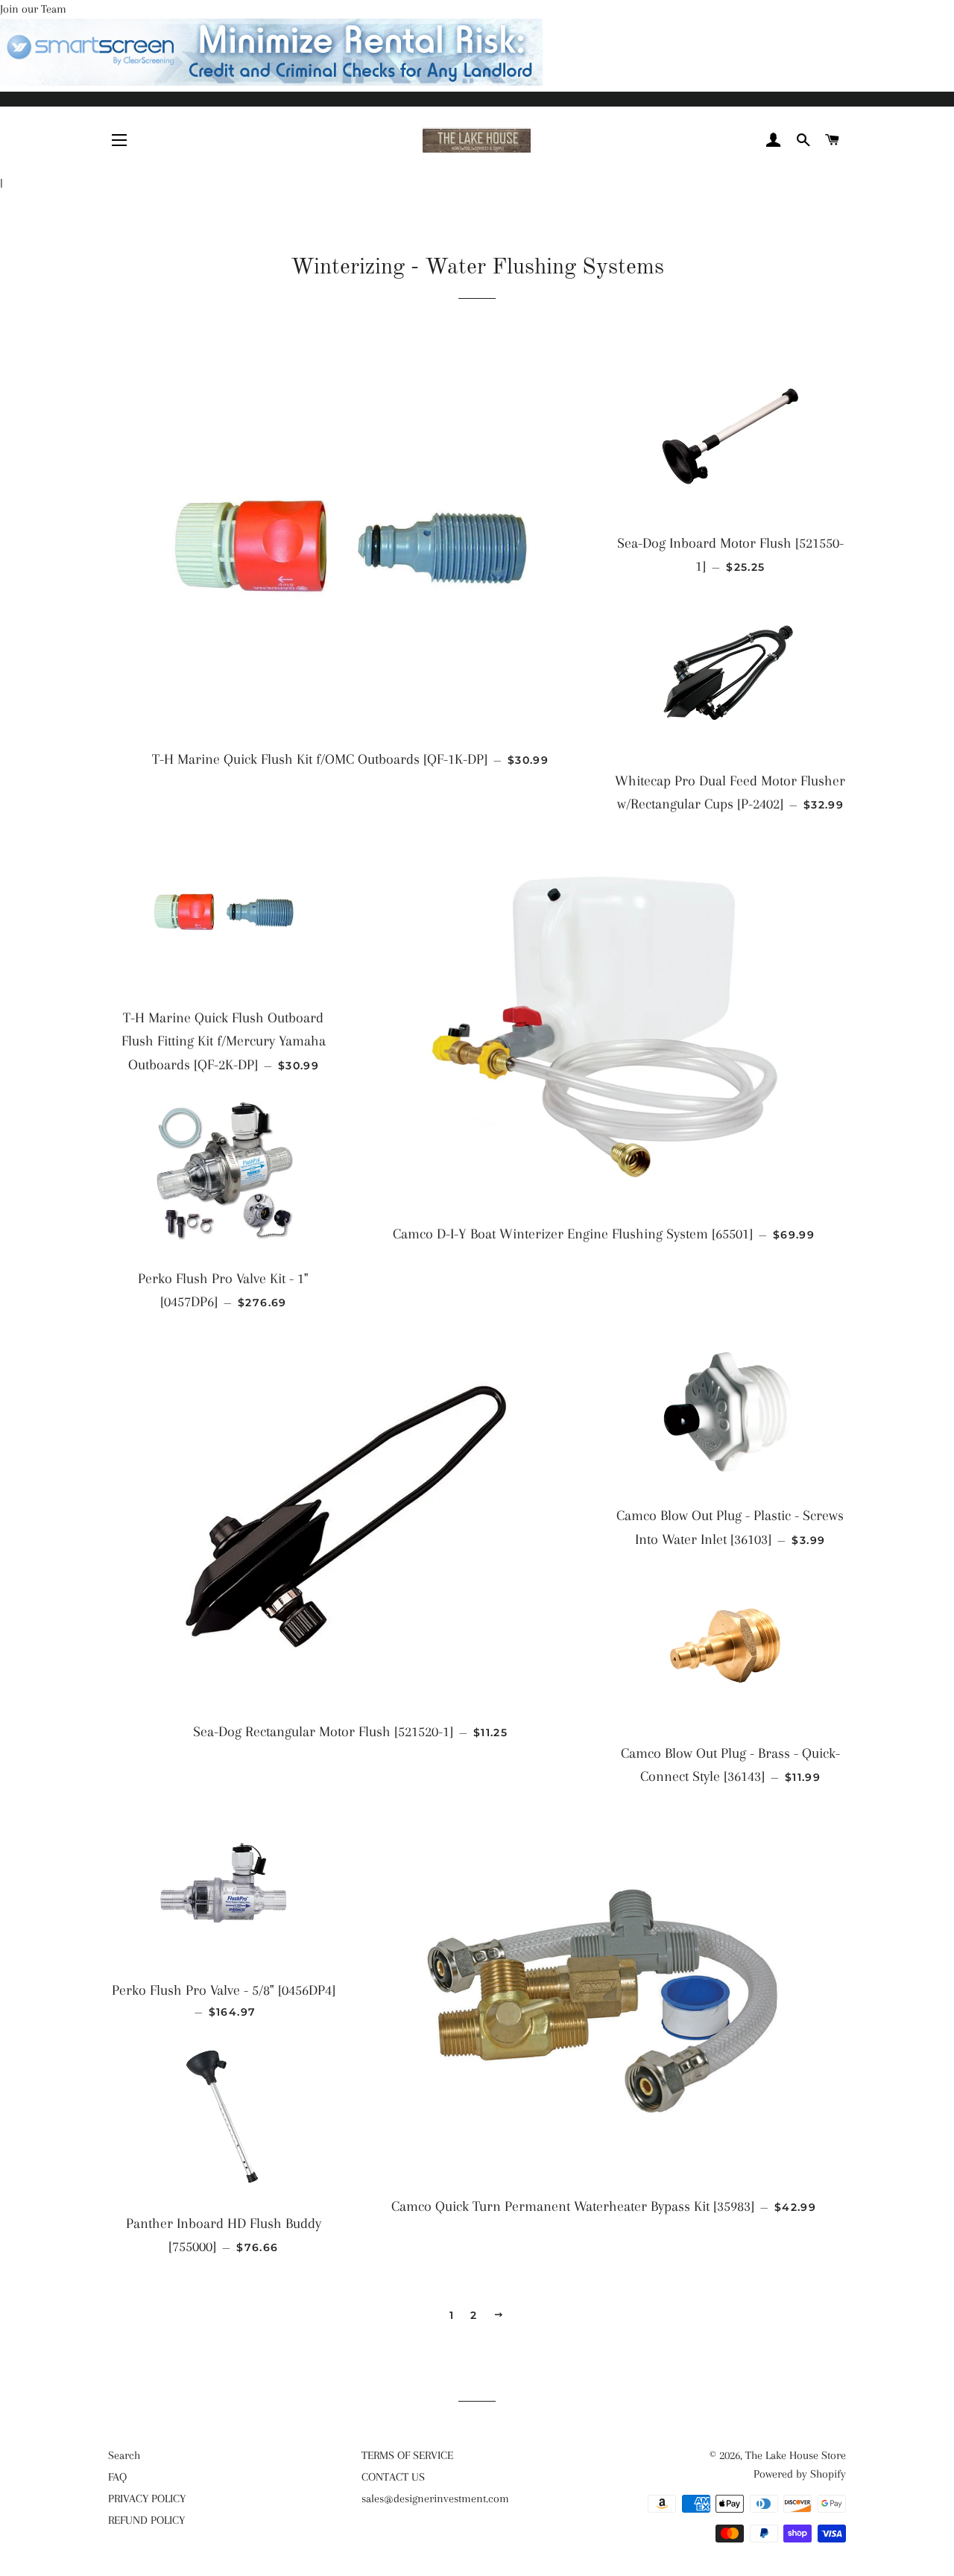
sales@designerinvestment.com (435, 2499)
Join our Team (33, 9)
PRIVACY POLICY (147, 2499)
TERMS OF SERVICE (407, 2455)
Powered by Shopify (800, 2474)
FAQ (117, 2477)
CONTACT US (393, 2477)
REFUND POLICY (146, 2520)
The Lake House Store (796, 2455)
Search (124, 2455)
